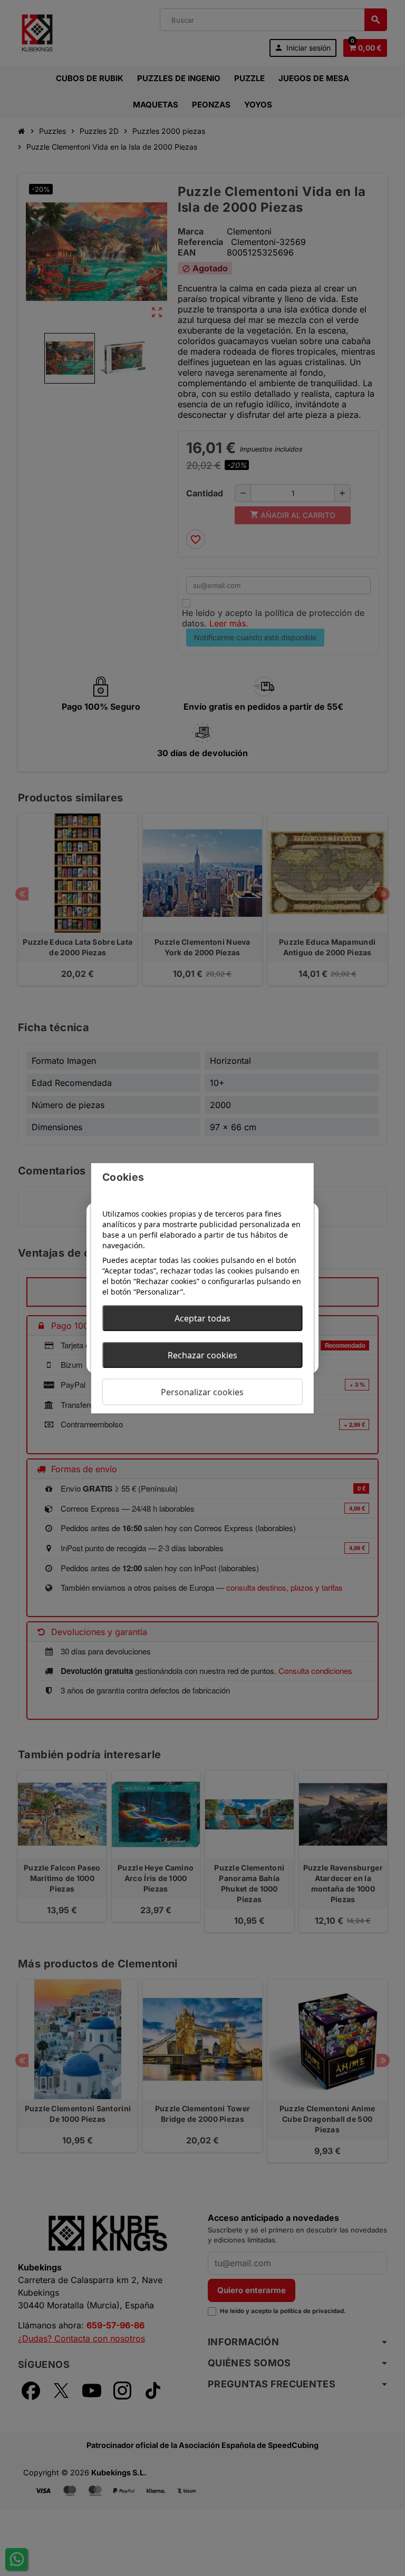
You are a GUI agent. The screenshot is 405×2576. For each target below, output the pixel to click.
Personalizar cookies (202, 1392)
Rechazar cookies (202, 1355)
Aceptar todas (202, 1318)
